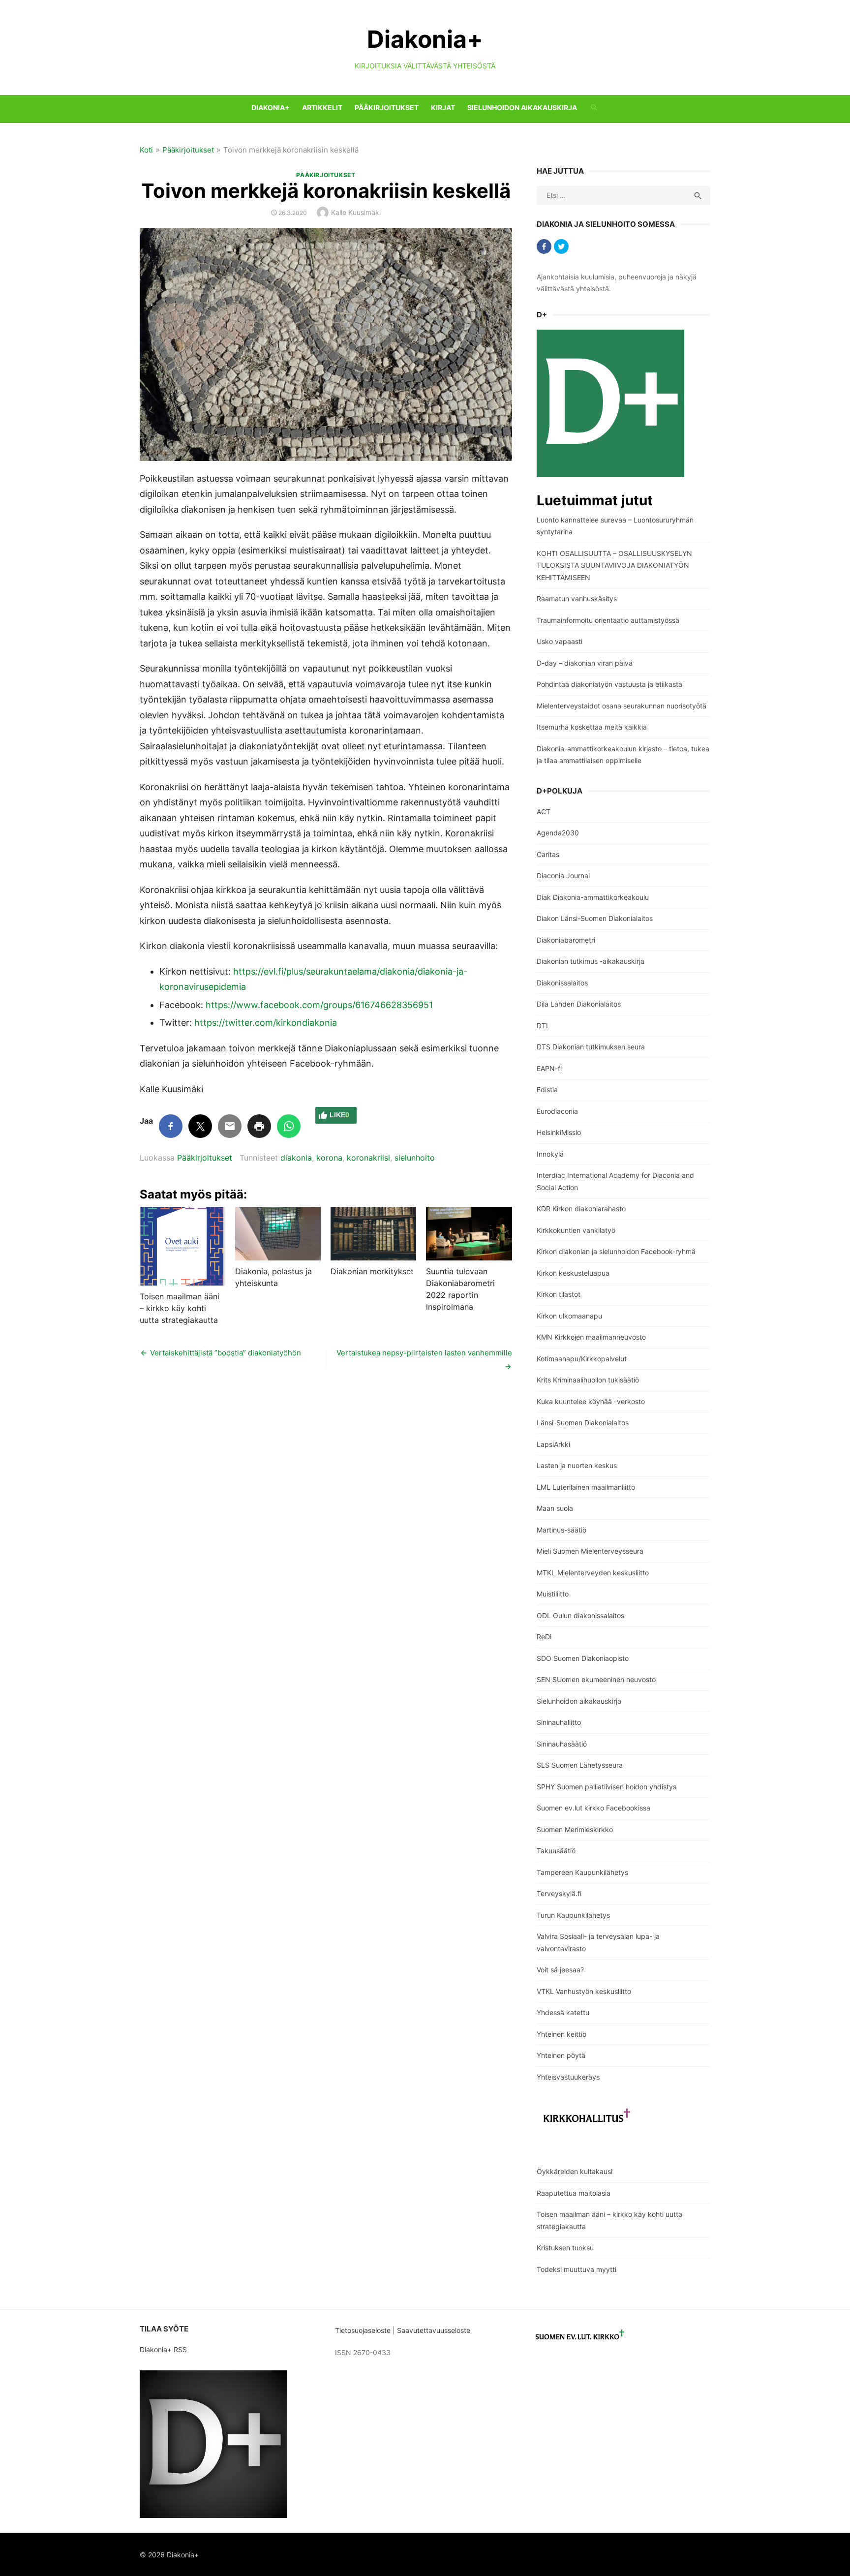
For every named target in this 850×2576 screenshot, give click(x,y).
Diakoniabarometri (566, 940)
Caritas (548, 854)
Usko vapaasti (560, 641)
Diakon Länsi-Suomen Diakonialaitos (595, 918)
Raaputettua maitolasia (574, 2193)
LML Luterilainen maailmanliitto (586, 1487)
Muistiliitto (553, 1594)
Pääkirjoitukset (387, 107)
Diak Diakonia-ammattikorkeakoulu (593, 897)
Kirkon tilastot (559, 1294)
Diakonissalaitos (562, 983)
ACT (544, 812)
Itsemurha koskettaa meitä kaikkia (592, 727)
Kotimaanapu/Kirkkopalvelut (582, 1359)
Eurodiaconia (557, 1111)
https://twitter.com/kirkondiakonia (266, 1023)
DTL (543, 1026)
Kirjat (443, 107)
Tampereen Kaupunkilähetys (582, 1872)
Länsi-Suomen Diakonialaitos (583, 1423)
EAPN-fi (549, 1068)
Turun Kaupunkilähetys (573, 1915)
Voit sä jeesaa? (560, 1970)
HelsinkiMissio (559, 1132)
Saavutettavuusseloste (435, 2330)
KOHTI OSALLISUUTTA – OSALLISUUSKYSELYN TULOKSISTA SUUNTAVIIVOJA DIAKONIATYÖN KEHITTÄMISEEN (614, 565)
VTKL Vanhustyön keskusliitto (584, 1991)
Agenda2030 (558, 833)
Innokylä (550, 1154)
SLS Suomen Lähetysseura (580, 1765)
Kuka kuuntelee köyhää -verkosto (591, 1401)
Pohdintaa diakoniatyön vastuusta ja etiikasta (609, 684)
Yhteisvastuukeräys (568, 2077)
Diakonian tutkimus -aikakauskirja (591, 961)
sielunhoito (415, 1158)
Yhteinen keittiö (562, 2034)
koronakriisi (368, 1158)
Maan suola (555, 1508)
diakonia (296, 1158)
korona (329, 1158)
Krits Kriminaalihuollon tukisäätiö (588, 1380)
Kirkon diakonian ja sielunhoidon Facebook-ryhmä (616, 1251)
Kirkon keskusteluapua (573, 1273)
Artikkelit (322, 107)
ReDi (544, 1637)
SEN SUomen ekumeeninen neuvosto (596, 1679)
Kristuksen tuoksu (565, 2248)
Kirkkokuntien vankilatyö (576, 1230)
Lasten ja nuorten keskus (577, 1465)
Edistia (547, 1089)
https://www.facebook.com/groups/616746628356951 (319, 1005)
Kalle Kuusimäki (356, 212)
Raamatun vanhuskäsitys (577, 598)
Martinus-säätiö (562, 1530)
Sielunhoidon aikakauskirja (522, 107)
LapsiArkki (553, 1444)
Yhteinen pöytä (561, 2055)
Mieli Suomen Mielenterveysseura (590, 1551)
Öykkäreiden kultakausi (575, 2171)
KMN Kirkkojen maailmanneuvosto (591, 1337)
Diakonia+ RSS (163, 2349)
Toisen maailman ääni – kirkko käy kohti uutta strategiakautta (180, 1308)
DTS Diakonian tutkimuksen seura (591, 1047)
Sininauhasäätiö (562, 1744)
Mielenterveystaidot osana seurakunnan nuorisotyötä (622, 706)
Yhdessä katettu (563, 2012)
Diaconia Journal (563, 875)
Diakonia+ (425, 39)
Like (339, 1115)
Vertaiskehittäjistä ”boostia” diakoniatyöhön (226, 1353)
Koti (146, 150)
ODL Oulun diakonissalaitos (580, 1615)
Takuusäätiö (556, 1851)
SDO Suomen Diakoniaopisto (583, 1658)
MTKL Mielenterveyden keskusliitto (593, 1573)
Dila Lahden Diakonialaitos (579, 1004)
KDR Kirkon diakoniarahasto (581, 1209)
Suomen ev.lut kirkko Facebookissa (593, 1808)
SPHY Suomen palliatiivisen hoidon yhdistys (607, 1787)
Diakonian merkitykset (372, 1271)
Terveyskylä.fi (559, 1893)
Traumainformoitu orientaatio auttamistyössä (608, 620)
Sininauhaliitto (559, 1722)
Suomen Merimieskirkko (575, 1829)
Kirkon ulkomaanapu (569, 1316)
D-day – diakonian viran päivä (585, 663)
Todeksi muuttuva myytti (577, 2269)
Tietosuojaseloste (363, 2330)
